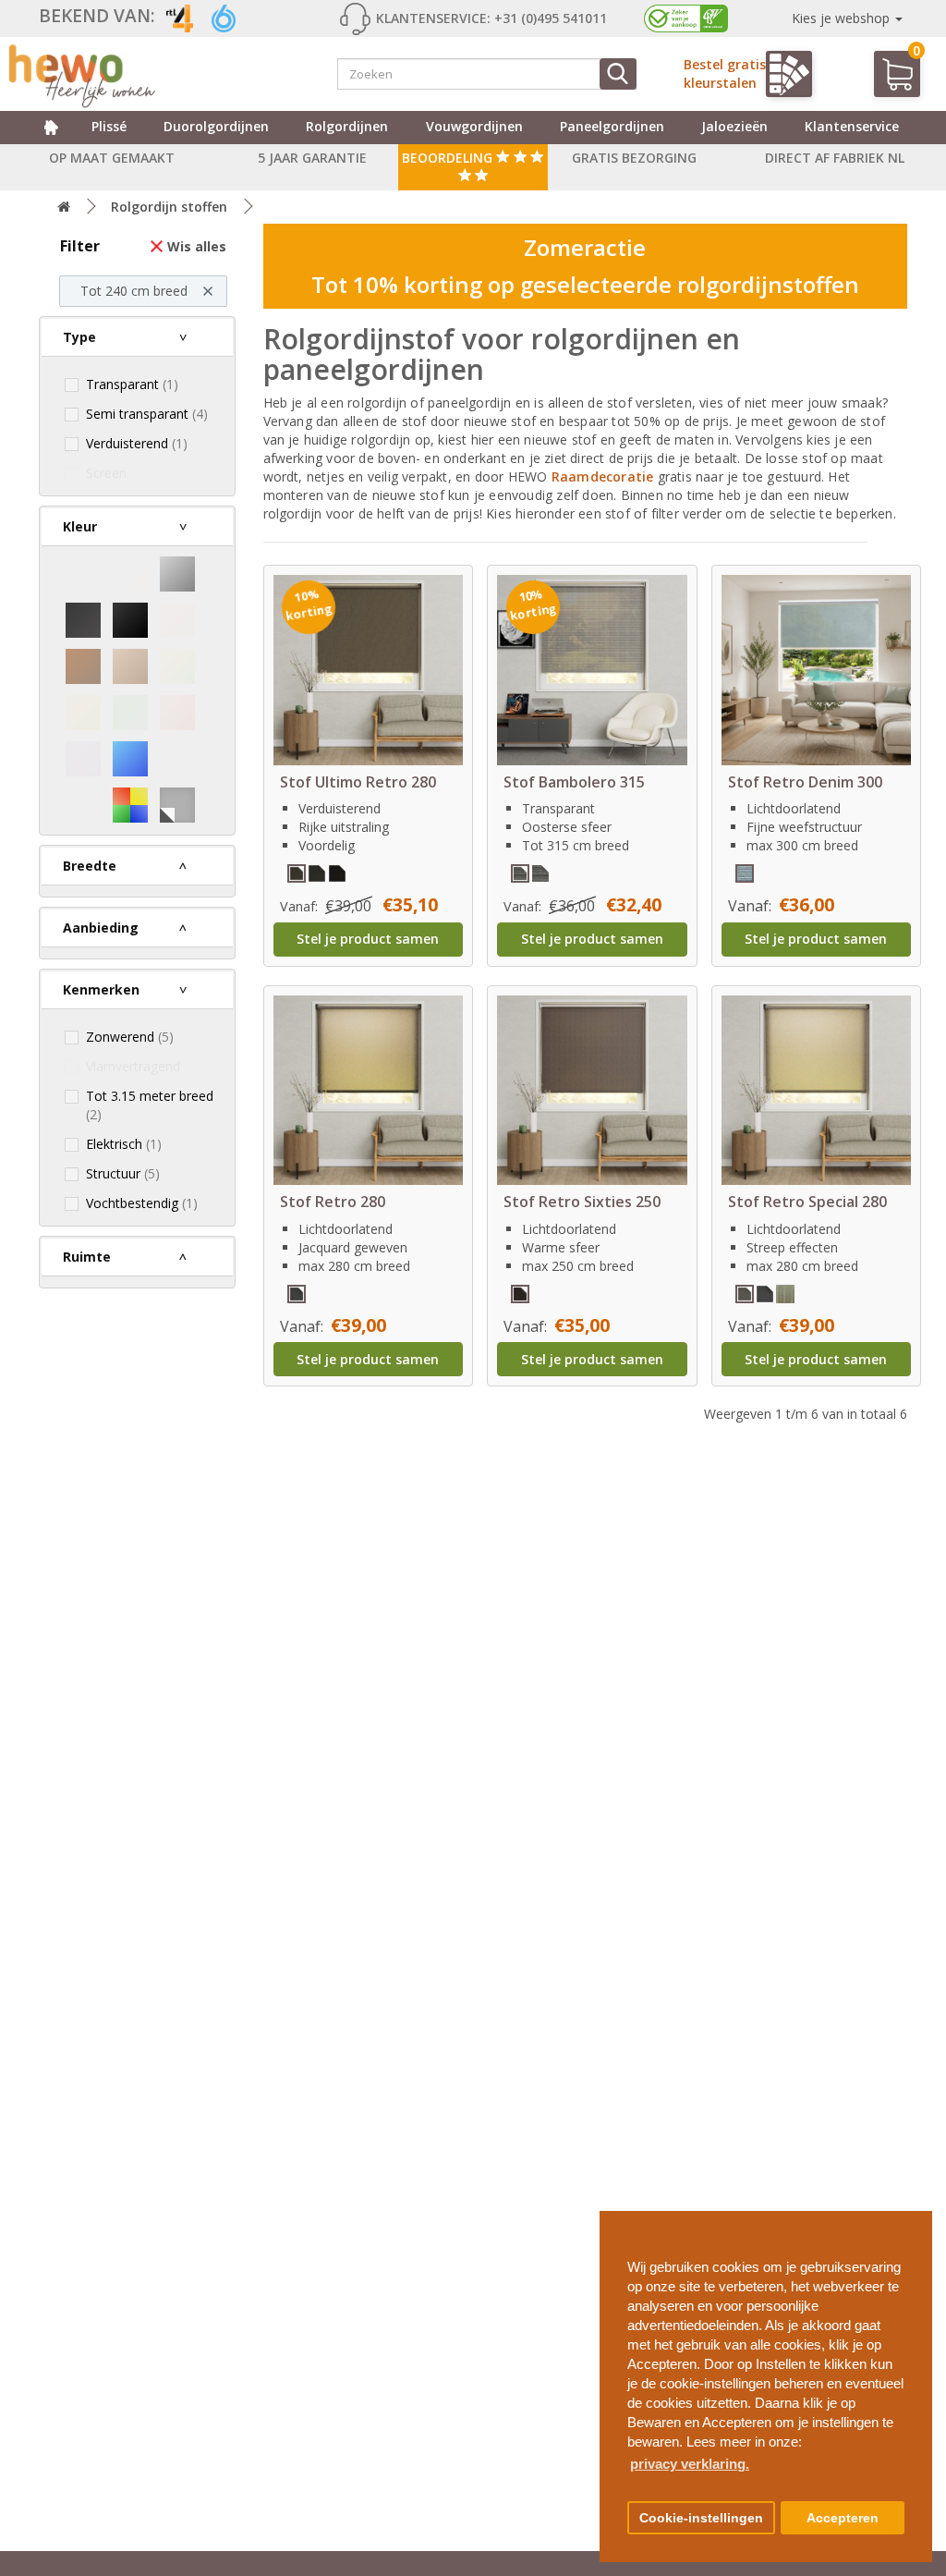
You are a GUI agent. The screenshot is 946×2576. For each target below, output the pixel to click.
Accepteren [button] (843, 2518)
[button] (911, 2218)
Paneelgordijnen (612, 126)
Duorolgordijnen (216, 126)
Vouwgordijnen (474, 126)
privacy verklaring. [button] (690, 2464)
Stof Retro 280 (333, 1202)
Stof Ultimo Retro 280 (358, 782)
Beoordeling (449, 158)
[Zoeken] (618, 74)
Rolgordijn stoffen (169, 207)
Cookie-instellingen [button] (701, 2518)
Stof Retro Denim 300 (805, 782)
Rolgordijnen (347, 126)
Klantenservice (852, 126)
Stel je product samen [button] (368, 939)
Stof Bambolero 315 (574, 782)
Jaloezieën (734, 126)
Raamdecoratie (605, 476)
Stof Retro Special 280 (807, 1202)
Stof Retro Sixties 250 (582, 1202)
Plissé (109, 126)
